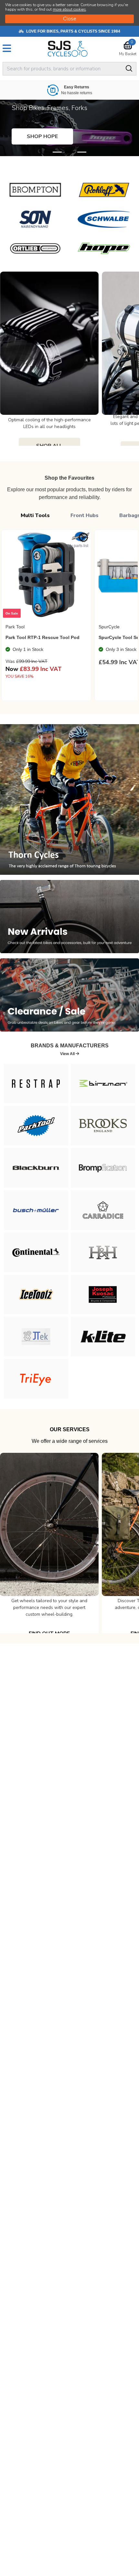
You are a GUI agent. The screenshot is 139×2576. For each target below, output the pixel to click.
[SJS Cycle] (70, 49)
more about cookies (69, 9)
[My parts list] (83, 537)
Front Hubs (85, 515)
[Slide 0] (57, 152)
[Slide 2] (82, 152)
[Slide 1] (69, 152)
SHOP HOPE (42, 136)
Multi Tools (35, 515)
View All (68, 1054)
